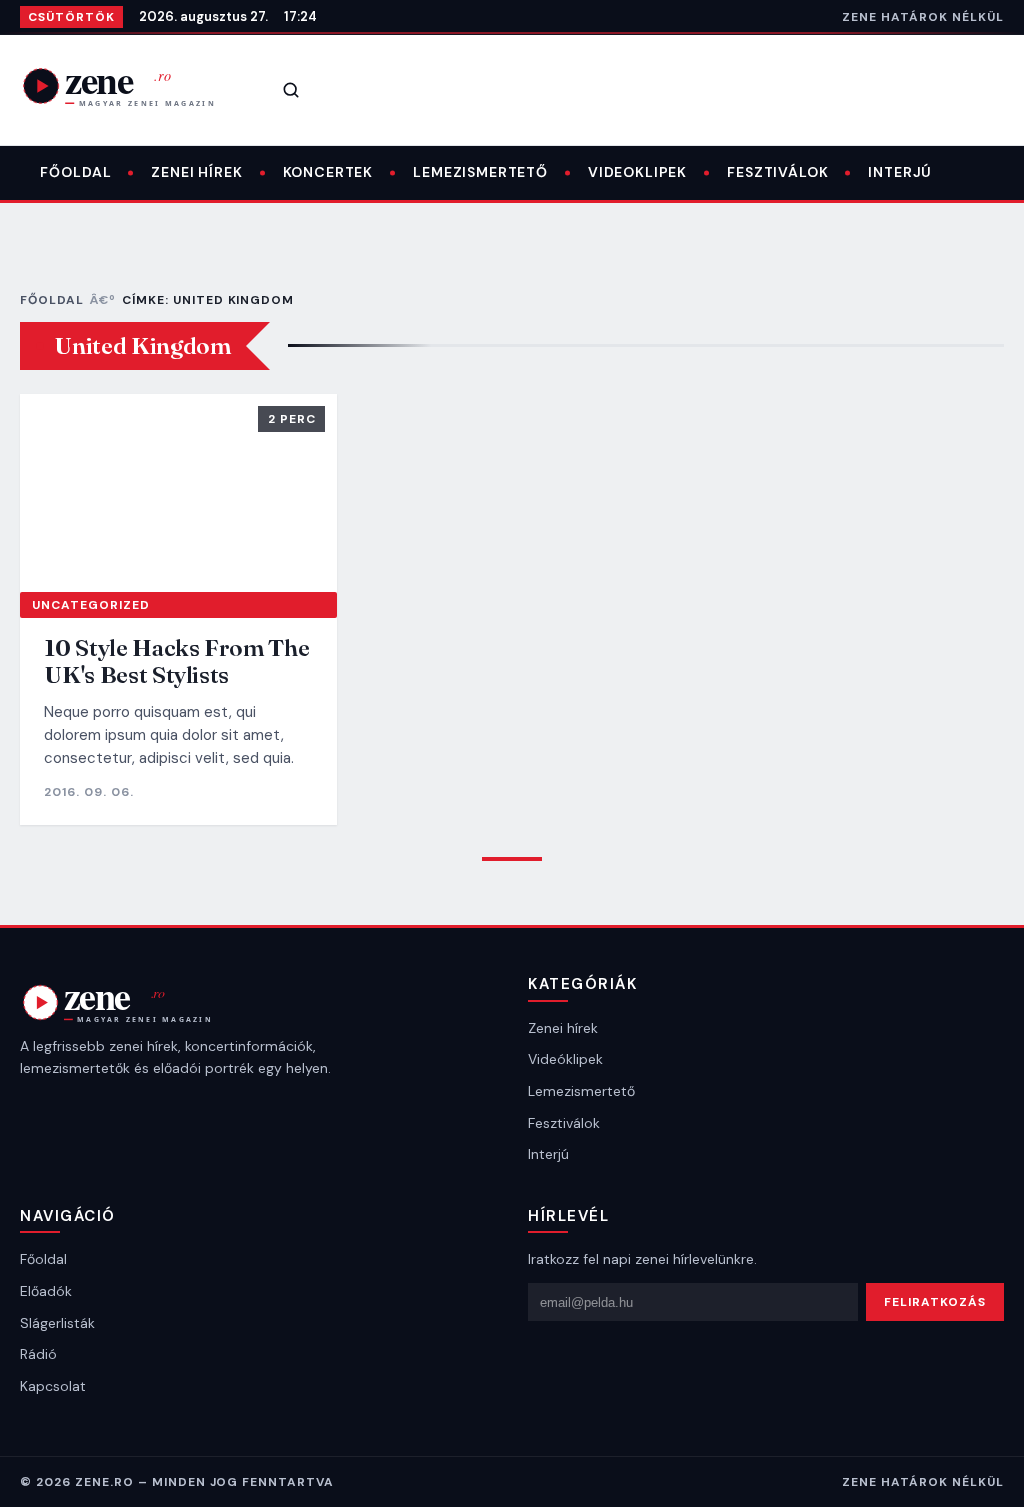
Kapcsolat (53, 1386)
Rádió (38, 1354)
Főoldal (75, 172)
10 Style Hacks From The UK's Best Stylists (176, 661)
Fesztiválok (777, 172)
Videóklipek (565, 1059)
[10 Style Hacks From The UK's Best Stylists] (178, 493)
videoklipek (637, 172)
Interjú (900, 172)
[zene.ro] (132, 86)
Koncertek (328, 172)
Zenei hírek (196, 172)
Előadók (46, 1291)
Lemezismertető (480, 172)
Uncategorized (90, 605)
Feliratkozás (935, 1302)
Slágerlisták (57, 1323)
